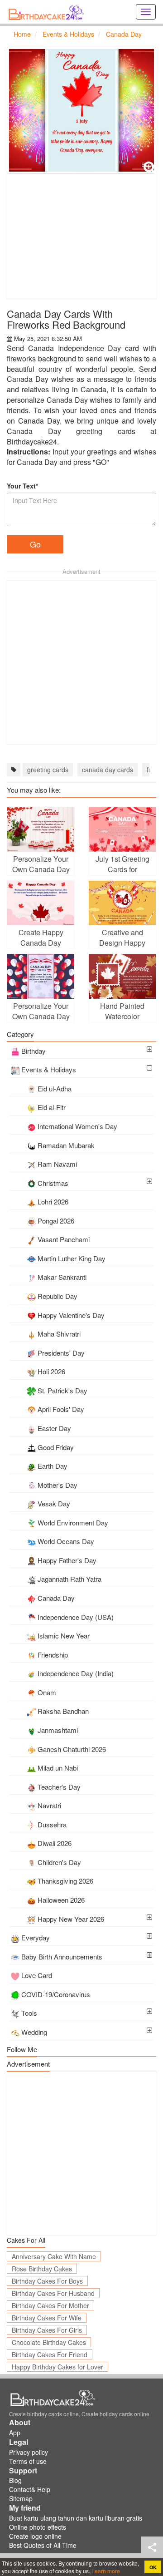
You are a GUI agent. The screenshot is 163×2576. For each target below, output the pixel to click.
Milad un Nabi (58, 1768)
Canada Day (56, 1598)
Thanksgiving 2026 (65, 1881)
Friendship (53, 1655)
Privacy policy (29, 2452)
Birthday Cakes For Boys (47, 2281)
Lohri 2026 (53, 1202)
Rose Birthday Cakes (42, 2269)
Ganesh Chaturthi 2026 (72, 1749)
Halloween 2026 (61, 1900)
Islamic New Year (64, 1636)
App (15, 2433)
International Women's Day (77, 1126)
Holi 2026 (51, 1371)
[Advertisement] (81, 237)
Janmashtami (58, 1730)
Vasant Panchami (64, 1239)
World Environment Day (73, 1522)
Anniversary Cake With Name (54, 2256)
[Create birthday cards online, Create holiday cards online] (48, 12)
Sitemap (21, 2498)
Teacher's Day (59, 1787)
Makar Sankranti (62, 1277)
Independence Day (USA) (76, 1617)
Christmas (53, 1183)
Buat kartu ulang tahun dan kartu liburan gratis (76, 2518)
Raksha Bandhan (63, 1711)
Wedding (34, 2032)
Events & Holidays (49, 1069)
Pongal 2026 (56, 1221)
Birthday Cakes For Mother (50, 2305)
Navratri (49, 1805)
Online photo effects (38, 2527)
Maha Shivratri (59, 1334)
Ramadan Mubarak (66, 1145)
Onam (47, 1692)
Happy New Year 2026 (71, 1919)
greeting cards (48, 770)
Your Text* (22, 486)
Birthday (34, 1051)
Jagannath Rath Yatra (70, 1579)
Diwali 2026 (55, 1843)
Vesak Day (54, 1503)
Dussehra (52, 1824)
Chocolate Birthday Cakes (49, 2342)
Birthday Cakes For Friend (50, 2354)
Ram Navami (57, 1164)
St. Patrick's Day (62, 1390)
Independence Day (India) (76, 1673)
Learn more (105, 2571)
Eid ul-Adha (55, 1088)
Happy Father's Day (67, 1560)
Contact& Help (30, 2489)
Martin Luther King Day (72, 1258)
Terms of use (28, 2461)
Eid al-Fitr (52, 1107)
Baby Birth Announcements (62, 1957)
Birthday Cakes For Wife (47, 2318)
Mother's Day (58, 1485)
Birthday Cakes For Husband (53, 2293)
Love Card (37, 1975)
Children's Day (59, 1862)
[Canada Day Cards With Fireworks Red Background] (81, 110)
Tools (29, 2013)
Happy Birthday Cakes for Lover (58, 2367)
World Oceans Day (66, 1541)
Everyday (36, 1937)
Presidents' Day (61, 1353)
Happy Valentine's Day (71, 1315)
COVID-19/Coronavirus (56, 1994)
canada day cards (108, 770)
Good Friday (56, 1447)
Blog (15, 2480)
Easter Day (54, 1428)
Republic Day (58, 1296)
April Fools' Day (61, 1409)
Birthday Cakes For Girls (47, 2330)
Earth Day (53, 1466)
